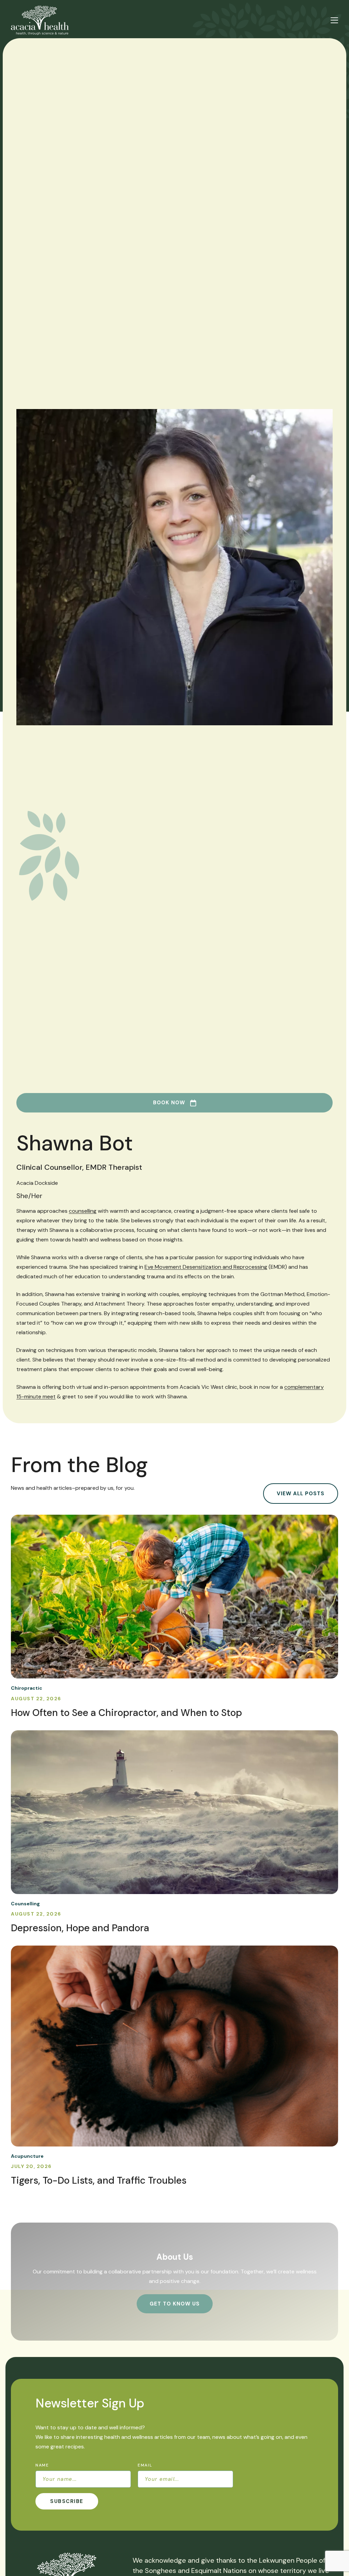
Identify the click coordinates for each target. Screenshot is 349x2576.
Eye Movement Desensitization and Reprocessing (206, 1267)
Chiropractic (27, 1688)
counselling (83, 1211)
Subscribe (67, 2501)
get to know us (175, 2304)
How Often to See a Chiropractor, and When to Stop (126, 1713)
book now (169, 1103)
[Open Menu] (334, 20)
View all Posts (301, 1494)
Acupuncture (27, 2156)
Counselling (25, 1904)
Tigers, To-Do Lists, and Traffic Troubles (99, 2180)
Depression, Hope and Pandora (80, 1928)
